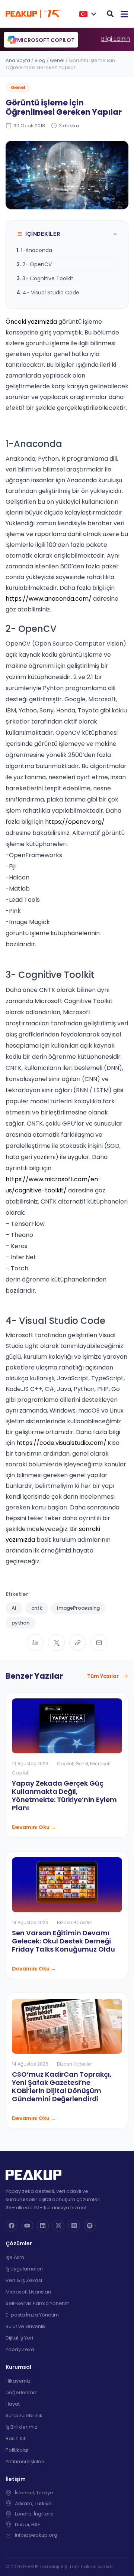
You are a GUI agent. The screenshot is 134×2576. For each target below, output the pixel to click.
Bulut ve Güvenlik (26, 2326)
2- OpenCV (37, 264)
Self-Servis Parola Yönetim (38, 2303)
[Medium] (74, 2226)
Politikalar (17, 2450)
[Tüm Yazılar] (125, 1676)
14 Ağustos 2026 (30, 2064)
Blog (40, 60)
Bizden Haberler (74, 1922)
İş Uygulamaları (24, 2269)
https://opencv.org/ (75, 822)
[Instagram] (58, 2226)
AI (14, 1608)
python (20, 1623)
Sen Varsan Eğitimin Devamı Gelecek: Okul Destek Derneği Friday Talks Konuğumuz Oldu (63, 1941)
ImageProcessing (78, 1608)
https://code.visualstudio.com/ (61, 1443)
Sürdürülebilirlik (24, 2415)
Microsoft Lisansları (28, 2292)
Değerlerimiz (21, 2392)
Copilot (65, 1764)
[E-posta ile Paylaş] (99, 1643)
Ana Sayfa (18, 60)
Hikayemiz (18, 2381)
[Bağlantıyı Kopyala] (78, 1643)
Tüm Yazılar (103, 1676)
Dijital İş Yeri (19, 2338)
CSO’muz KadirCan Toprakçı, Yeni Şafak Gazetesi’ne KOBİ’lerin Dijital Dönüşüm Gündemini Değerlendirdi (62, 2087)
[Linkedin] (43, 2226)
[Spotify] (90, 2226)
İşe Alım (15, 2257)
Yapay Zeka (20, 2349)
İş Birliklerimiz (21, 2427)
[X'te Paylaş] (56, 1643)
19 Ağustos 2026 (30, 1764)
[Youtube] (27, 2226)
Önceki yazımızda (31, 322)
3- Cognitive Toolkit (48, 278)
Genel (57, 60)
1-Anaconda (36, 250)
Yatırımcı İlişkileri (25, 2461)
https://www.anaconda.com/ (49, 599)
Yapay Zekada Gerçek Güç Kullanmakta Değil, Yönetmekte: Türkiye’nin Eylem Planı (64, 1795)
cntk (37, 1608)
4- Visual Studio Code (51, 293)
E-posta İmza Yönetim (32, 2315)
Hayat (13, 2404)
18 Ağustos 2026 (30, 1922)
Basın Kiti (16, 2438)
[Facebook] (12, 2226)
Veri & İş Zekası (24, 2280)
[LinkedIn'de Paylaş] (35, 1643)
